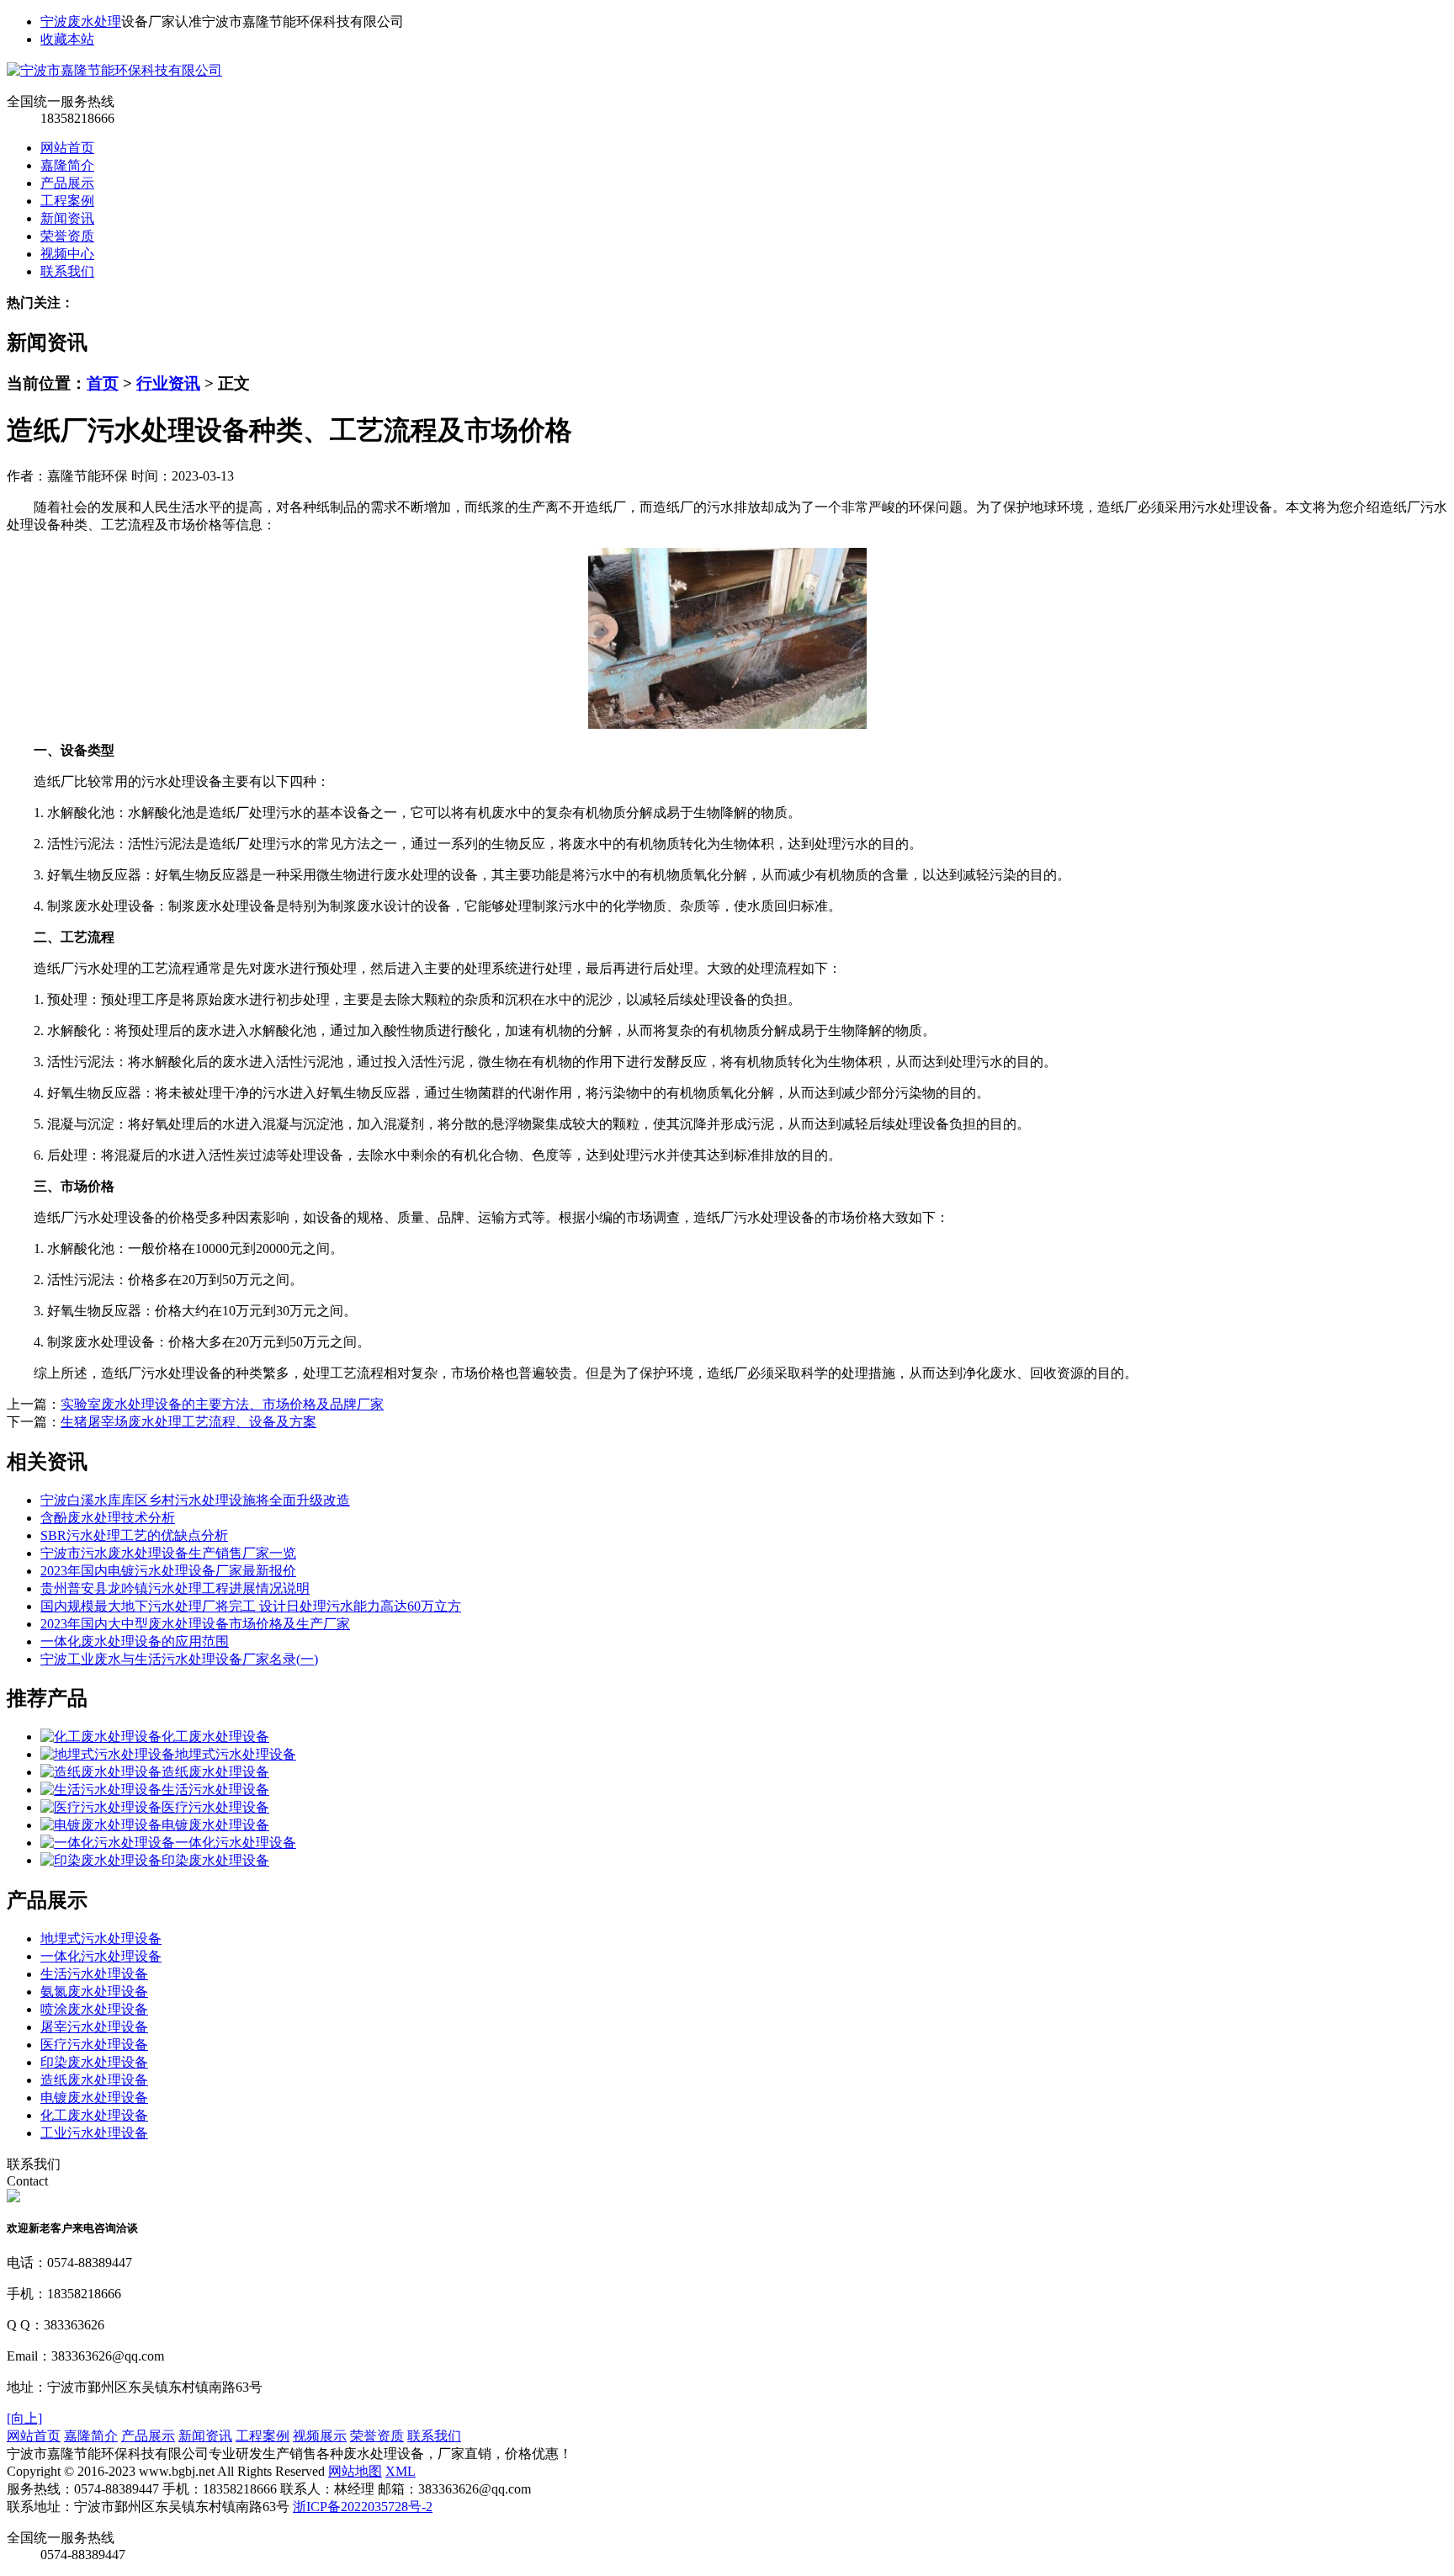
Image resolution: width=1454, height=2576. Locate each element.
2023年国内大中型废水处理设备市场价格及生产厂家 (195, 1624)
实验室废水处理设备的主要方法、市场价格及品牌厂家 (222, 1404)
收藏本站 (67, 39)
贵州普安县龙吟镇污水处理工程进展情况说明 (175, 1588)
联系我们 (67, 271)
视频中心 (67, 254)
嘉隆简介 (67, 165)
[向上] (24, 2418)
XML (401, 2471)
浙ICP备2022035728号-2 (363, 2507)
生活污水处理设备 (215, 1790)
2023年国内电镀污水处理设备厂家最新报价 (168, 1571)
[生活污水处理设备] (101, 1790)
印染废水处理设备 (215, 1860)
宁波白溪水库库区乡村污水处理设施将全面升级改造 (195, 1500)
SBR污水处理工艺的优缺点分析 (134, 1535)
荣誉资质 (67, 236)
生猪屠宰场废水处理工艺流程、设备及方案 (188, 1422)
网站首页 (67, 148)
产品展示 (67, 183)
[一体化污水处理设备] (108, 1843)
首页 (103, 383)
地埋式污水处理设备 (236, 1754)
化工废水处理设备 (215, 1737)
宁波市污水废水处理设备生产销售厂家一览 (168, 1553)
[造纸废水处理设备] (101, 1772)
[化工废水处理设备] (101, 1737)
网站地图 (355, 2471)
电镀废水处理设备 (215, 1825)
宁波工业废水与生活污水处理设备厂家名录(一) (179, 1659)
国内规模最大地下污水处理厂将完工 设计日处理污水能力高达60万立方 (251, 1606)
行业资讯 (168, 383)
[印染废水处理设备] (101, 1860)
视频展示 (320, 2436)
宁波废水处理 (81, 21)
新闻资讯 (67, 218)
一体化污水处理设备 (236, 1843)
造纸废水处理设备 (215, 1772)
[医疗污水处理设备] (101, 1807)
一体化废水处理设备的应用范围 (135, 1641)
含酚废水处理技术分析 (108, 1518)
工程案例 (67, 201)
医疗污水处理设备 (215, 1807)
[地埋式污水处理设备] (108, 1754)
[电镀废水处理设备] (101, 1825)
